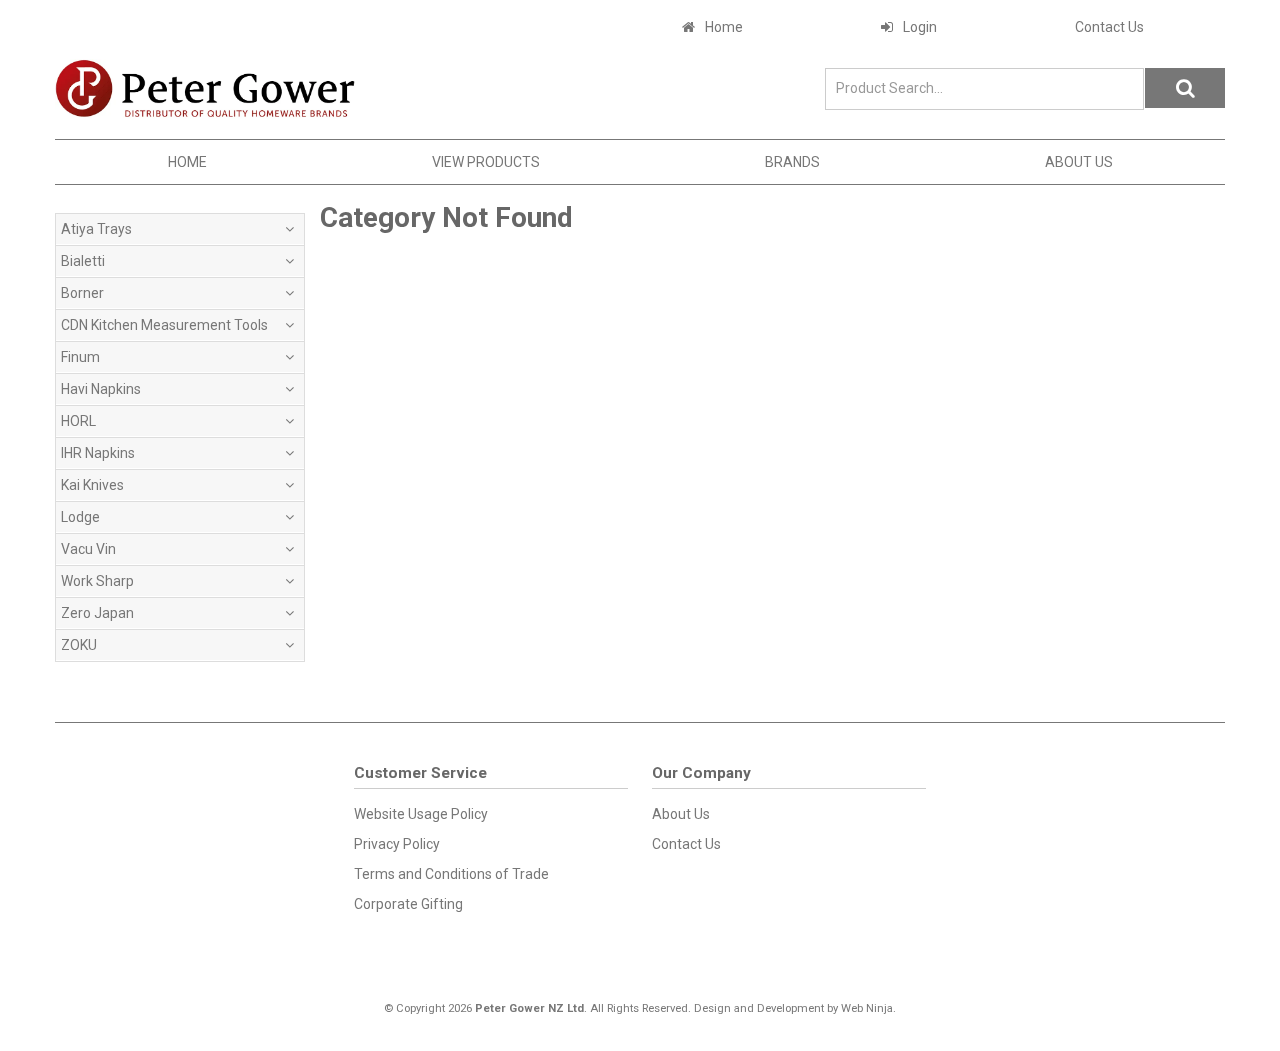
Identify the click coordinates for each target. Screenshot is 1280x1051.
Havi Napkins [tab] (101, 389)
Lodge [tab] (80, 517)
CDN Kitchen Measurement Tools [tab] (164, 325)
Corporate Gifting (408, 904)
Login (920, 27)
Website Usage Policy (421, 814)
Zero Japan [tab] (97, 613)
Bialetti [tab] (83, 261)
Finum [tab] (80, 357)
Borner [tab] (82, 293)
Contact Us (1109, 27)
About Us (1079, 162)
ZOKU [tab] (79, 645)
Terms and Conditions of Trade (451, 874)
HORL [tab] (78, 421)
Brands (792, 162)
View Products (486, 162)
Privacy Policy (397, 844)
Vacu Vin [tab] (88, 549)
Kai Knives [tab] (92, 485)
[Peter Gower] (205, 88)
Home (724, 27)
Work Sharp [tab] (97, 581)
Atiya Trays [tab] (96, 229)
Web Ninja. (868, 1008)
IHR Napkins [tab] (98, 453)
